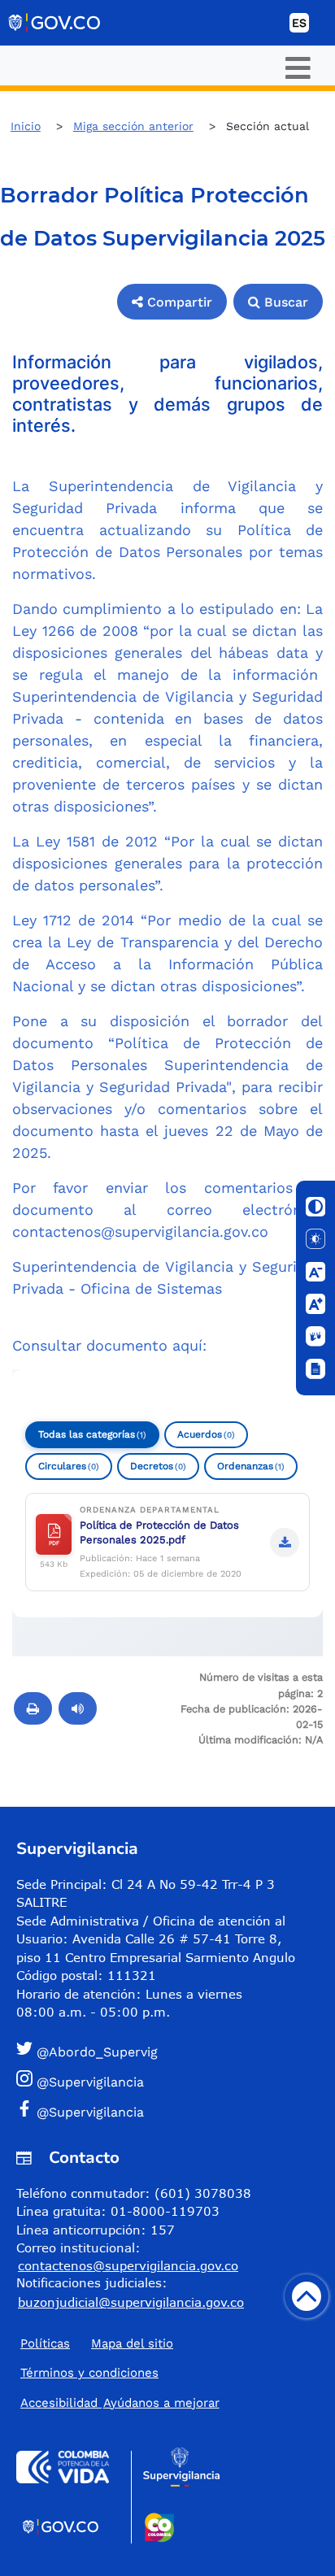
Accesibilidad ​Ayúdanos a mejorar (120, 2403)
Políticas (45, 2343)
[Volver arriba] (307, 2296)
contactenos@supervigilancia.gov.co (140, 1231)
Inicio (26, 126)
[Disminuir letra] (315, 1272)
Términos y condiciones (89, 2373)
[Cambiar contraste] (315, 1207)
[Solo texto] (315, 1239)
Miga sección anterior (133, 126)
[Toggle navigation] (298, 68)
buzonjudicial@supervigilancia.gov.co (131, 2302)
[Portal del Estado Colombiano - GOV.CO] (55, 23)
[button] (172, 302)
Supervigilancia (77, 1849)
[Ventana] (315, 1369)
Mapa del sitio (132, 2343)
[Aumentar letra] (315, 1304)
